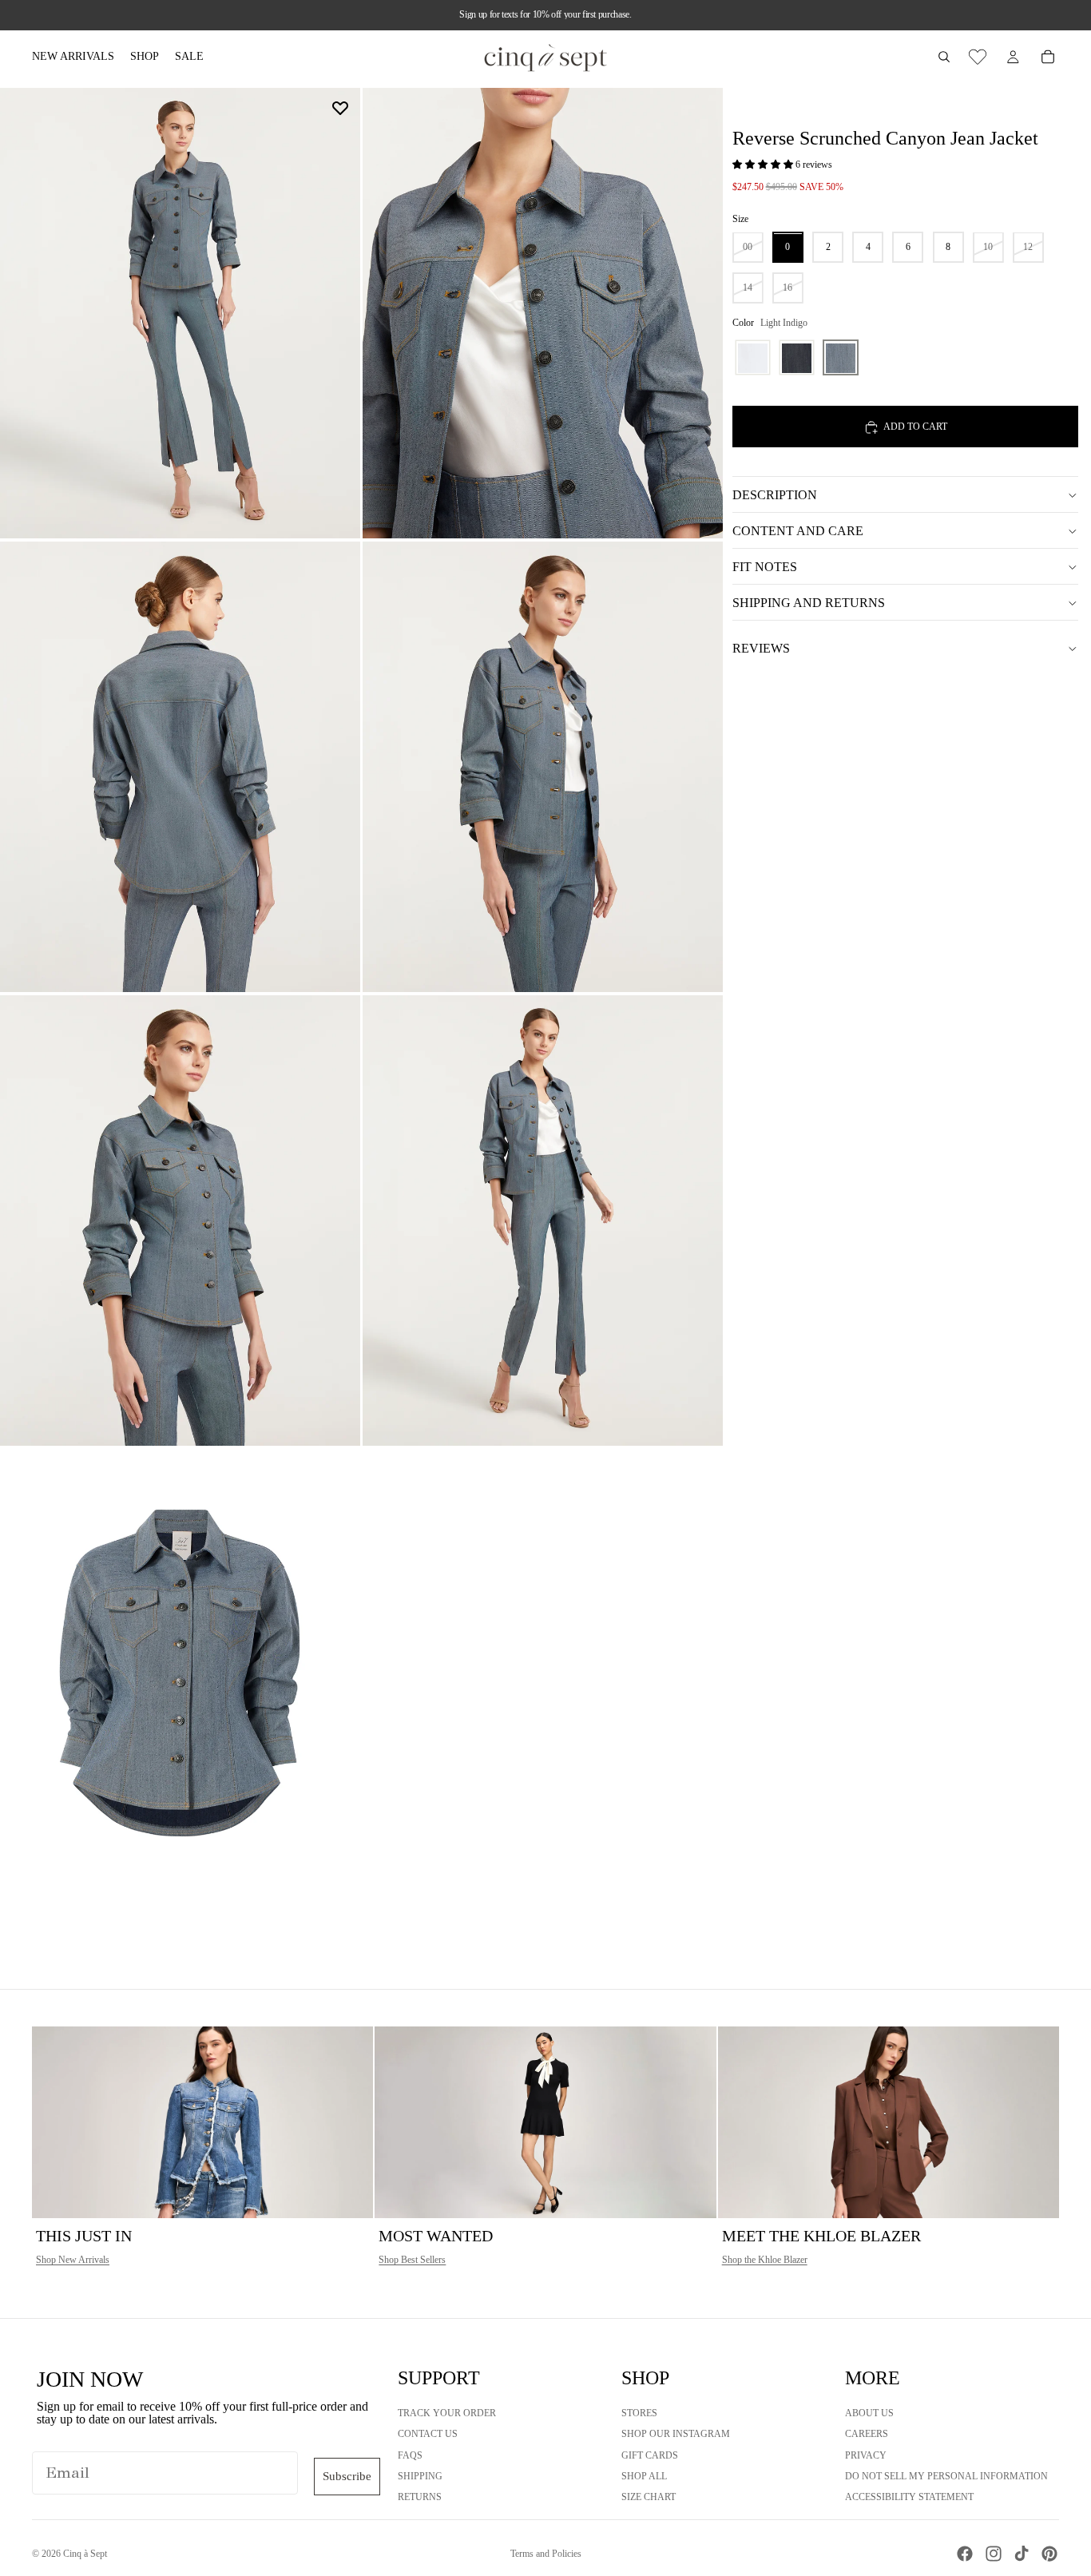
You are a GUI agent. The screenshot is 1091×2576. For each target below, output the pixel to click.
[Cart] (1048, 57)
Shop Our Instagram (676, 2434)
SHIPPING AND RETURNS (809, 603)
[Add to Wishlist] (340, 108)
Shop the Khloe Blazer (765, 2260)
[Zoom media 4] (543, 767)
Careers (867, 2434)
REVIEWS (761, 648)
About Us (869, 2413)
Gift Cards (650, 2455)
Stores (639, 2413)
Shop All (644, 2476)
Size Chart (649, 2497)
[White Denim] (753, 358)
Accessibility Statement (909, 2497)
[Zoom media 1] (180, 313)
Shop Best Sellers (412, 2260)
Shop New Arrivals (73, 2260)
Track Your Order (447, 2413)
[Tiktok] (1022, 2554)
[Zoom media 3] (180, 767)
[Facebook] (965, 2554)
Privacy (866, 2455)
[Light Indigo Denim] (841, 358)
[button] (764, 165)
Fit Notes (765, 567)
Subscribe (347, 2476)
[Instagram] (994, 2554)
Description (775, 495)
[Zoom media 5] (180, 1221)
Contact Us (428, 2434)
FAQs (410, 2455)
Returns (420, 2497)
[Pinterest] (1049, 2554)
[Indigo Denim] (797, 358)
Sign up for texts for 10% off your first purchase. (545, 14)
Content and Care (798, 531)
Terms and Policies (546, 2554)
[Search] (944, 57)
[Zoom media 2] (543, 313)
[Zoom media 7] (180, 1674)
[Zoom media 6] (543, 1221)
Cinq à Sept (85, 2554)
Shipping (420, 2476)
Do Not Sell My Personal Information (946, 2476)
